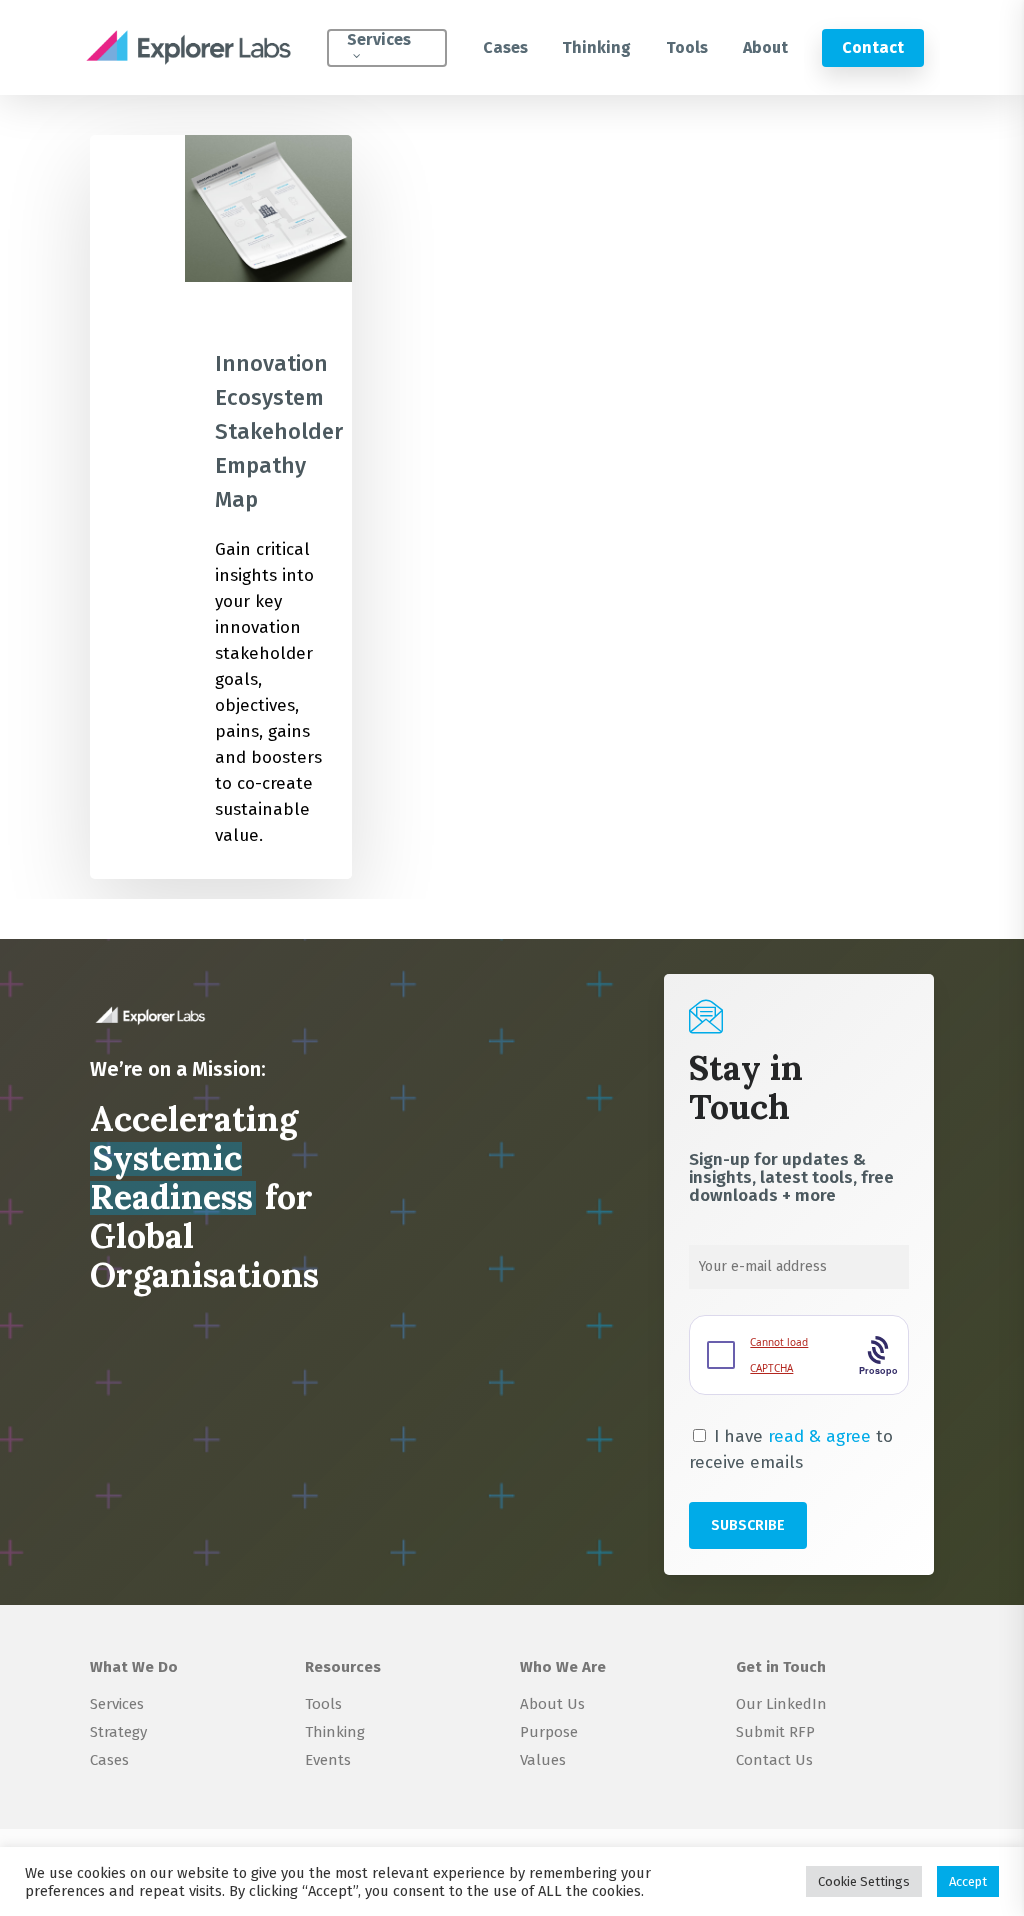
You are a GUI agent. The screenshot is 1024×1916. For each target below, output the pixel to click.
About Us (552, 1704)
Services (117, 1704)
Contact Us (774, 1760)
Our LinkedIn (781, 1704)
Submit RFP (775, 1732)
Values (543, 1760)
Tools (323, 1704)
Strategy (118, 1732)
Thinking (335, 1732)
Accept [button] (968, 1881)
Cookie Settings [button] (864, 1881)
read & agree (819, 1436)
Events (328, 1760)
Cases (109, 1760)
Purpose (549, 1732)
